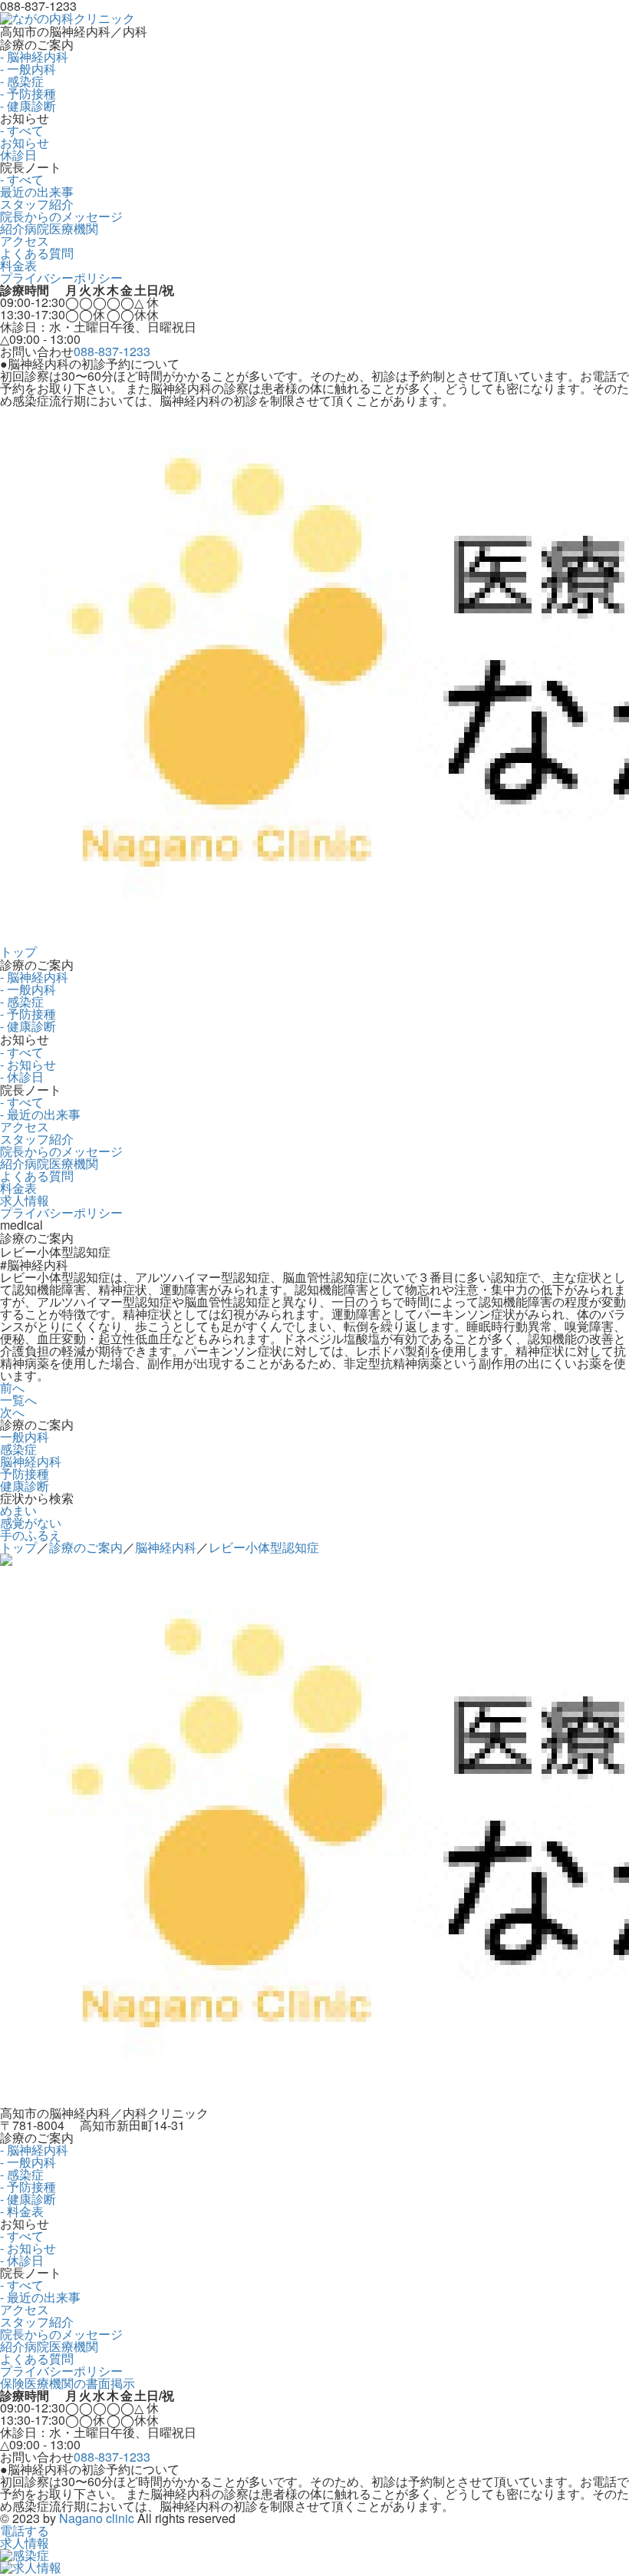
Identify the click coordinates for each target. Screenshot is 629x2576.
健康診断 (25, 1486)
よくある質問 (37, 253)
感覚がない (31, 1522)
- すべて (22, 130)
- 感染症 (22, 81)
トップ (18, 951)
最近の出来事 (37, 192)
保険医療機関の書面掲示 (68, 2383)
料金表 (18, 265)
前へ (12, 1387)
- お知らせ (28, 1064)
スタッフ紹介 (37, 204)
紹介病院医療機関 (49, 228)
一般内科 (25, 1437)
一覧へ (18, 1400)
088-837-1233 (112, 351)
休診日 (18, 155)
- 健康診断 (28, 106)
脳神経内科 (31, 1461)
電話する (25, 2530)
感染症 (18, 1449)
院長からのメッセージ (61, 216)
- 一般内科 (28, 69)
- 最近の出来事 (40, 1114)
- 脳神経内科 (34, 56)
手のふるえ (31, 1535)
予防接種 (25, 1473)
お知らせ (25, 142)
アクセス (25, 241)
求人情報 (25, 1200)
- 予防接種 (28, 93)
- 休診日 (22, 1077)
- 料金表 (22, 2211)
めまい (18, 1510)
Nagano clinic (97, 2518)
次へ (12, 1412)
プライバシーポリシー (61, 277)
